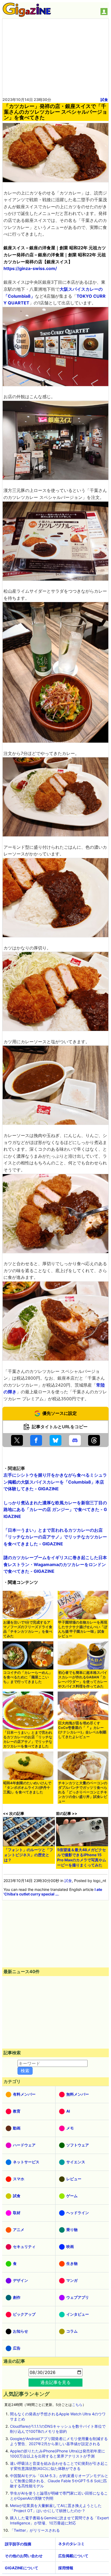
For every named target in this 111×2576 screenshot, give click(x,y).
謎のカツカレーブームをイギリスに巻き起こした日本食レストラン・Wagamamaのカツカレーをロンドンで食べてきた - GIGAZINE (55, 1564)
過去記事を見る (55, 2382)
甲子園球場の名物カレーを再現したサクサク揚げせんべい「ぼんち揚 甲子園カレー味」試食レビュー (83, 1629)
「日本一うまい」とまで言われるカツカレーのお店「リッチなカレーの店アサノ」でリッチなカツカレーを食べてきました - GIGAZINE (55, 1537)
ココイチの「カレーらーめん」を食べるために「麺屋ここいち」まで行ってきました (28, 1677)
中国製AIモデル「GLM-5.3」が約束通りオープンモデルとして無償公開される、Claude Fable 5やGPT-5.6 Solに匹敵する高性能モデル (59, 2481)
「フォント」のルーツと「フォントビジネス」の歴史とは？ (29, 1855)
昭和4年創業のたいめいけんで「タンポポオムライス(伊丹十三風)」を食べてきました (27, 1788)
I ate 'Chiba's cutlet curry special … (53, 1892)
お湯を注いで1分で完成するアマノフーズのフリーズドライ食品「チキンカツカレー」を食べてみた (28, 1629)
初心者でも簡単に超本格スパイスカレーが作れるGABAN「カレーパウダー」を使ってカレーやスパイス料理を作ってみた (83, 1679)
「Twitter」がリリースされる (35, 2530)
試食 (104, 100)
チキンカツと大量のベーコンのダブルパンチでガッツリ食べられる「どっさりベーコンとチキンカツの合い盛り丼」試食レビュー (83, 1792)
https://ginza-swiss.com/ (30, 268)
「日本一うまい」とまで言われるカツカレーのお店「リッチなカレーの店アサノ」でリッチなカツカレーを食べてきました (28, 1739)
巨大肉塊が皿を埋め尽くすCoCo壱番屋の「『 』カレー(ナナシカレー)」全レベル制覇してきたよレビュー (82, 1730)
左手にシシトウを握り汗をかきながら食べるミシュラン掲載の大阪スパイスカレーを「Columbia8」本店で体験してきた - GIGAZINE (55, 1482)
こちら (77, 2405)
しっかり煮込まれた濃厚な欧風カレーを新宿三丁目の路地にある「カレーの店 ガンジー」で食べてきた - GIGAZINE (55, 1510)
